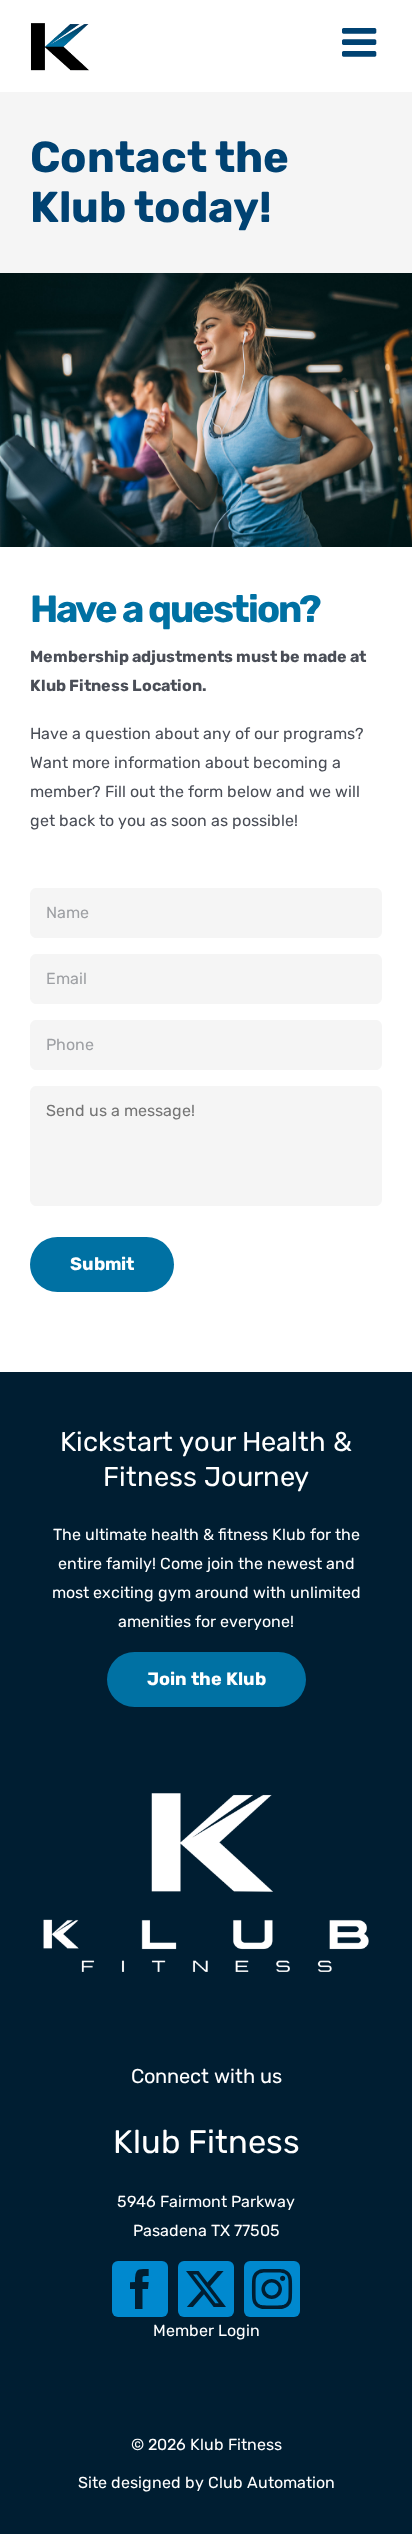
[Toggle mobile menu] (362, 42)
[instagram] (272, 2289)
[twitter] (206, 2289)
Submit (102, 1264)
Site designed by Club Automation (206, 2482)
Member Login (206, 2330)
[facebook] (140, 2289)
